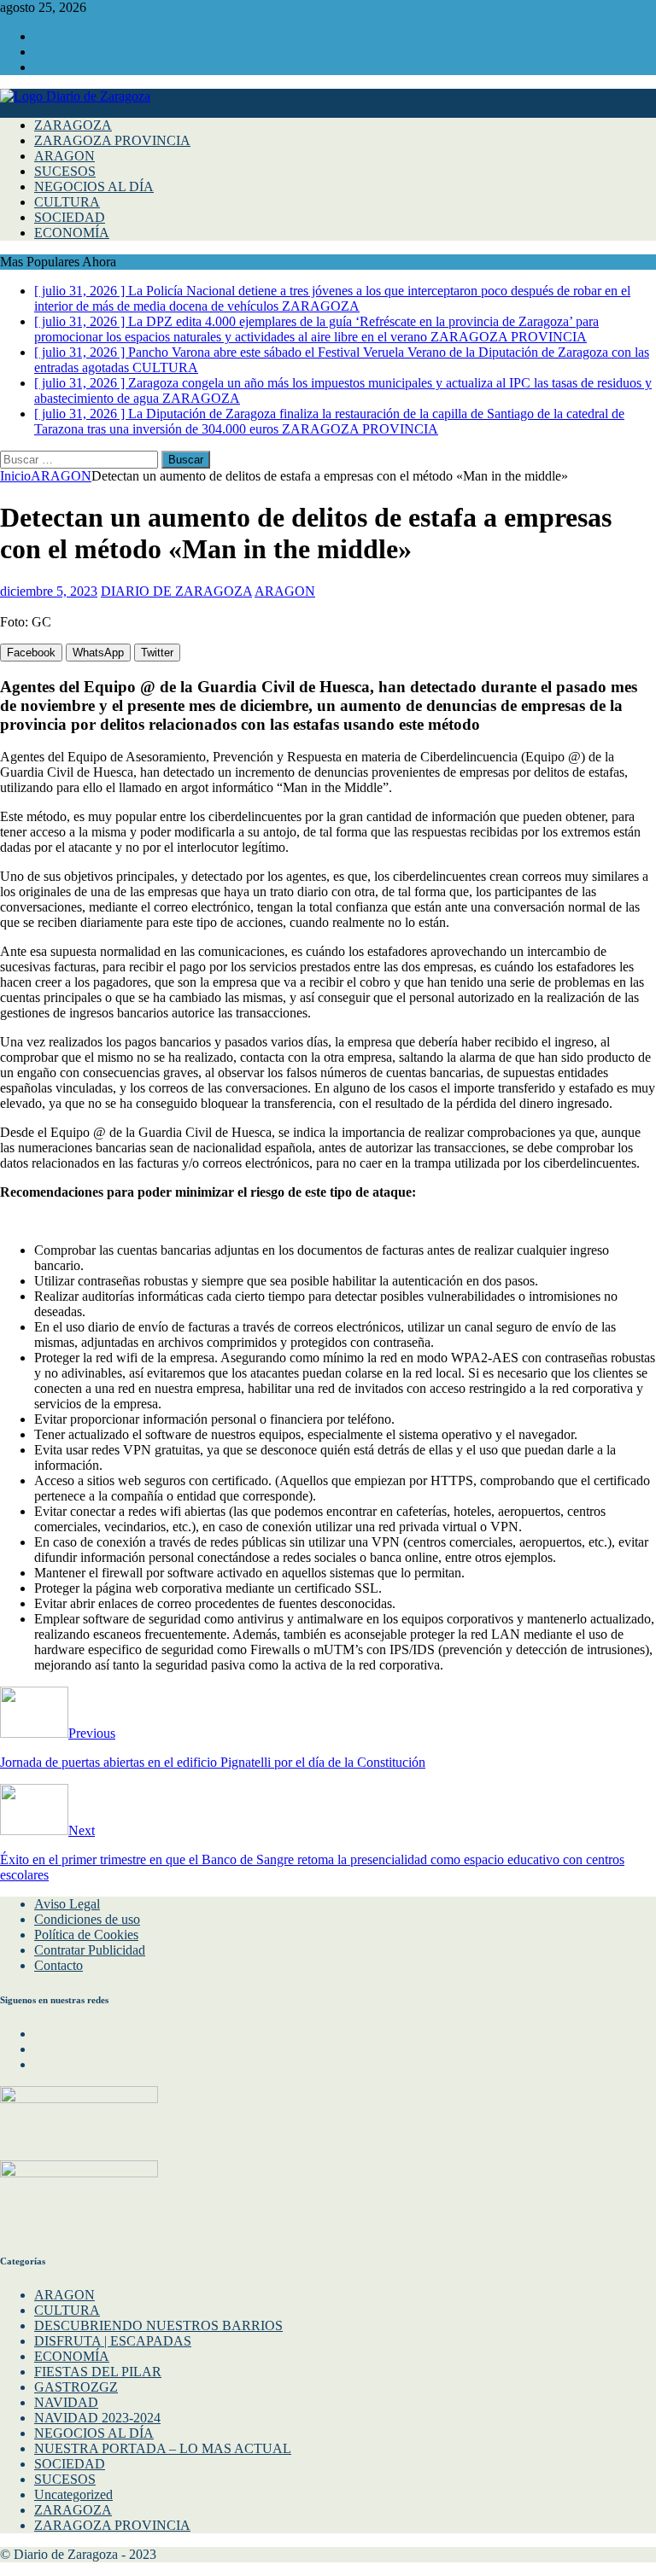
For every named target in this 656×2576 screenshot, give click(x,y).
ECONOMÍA (72, 233)
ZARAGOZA (73, 125)
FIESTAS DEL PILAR (98, 2372)
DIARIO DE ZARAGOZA (176, 591)
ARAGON (64, 156)
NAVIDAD (66, 2402)
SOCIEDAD (70, 217)
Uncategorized (73, 2494)
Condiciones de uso (87, 1919)
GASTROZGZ (76, 2387)
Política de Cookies (86, 1935)
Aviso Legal (67, 1904)
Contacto (59, 1965)
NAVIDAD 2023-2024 (97, 2418)
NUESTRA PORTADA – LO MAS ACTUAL (163, 2448)
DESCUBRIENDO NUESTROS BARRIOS (158, 2325)
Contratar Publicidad (90, 1950)
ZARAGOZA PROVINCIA (112, 140)
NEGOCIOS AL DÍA (94, 186)
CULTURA (67, 202)
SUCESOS (65, 171)
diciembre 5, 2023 (49, 591)
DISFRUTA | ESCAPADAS (113, 2341)
